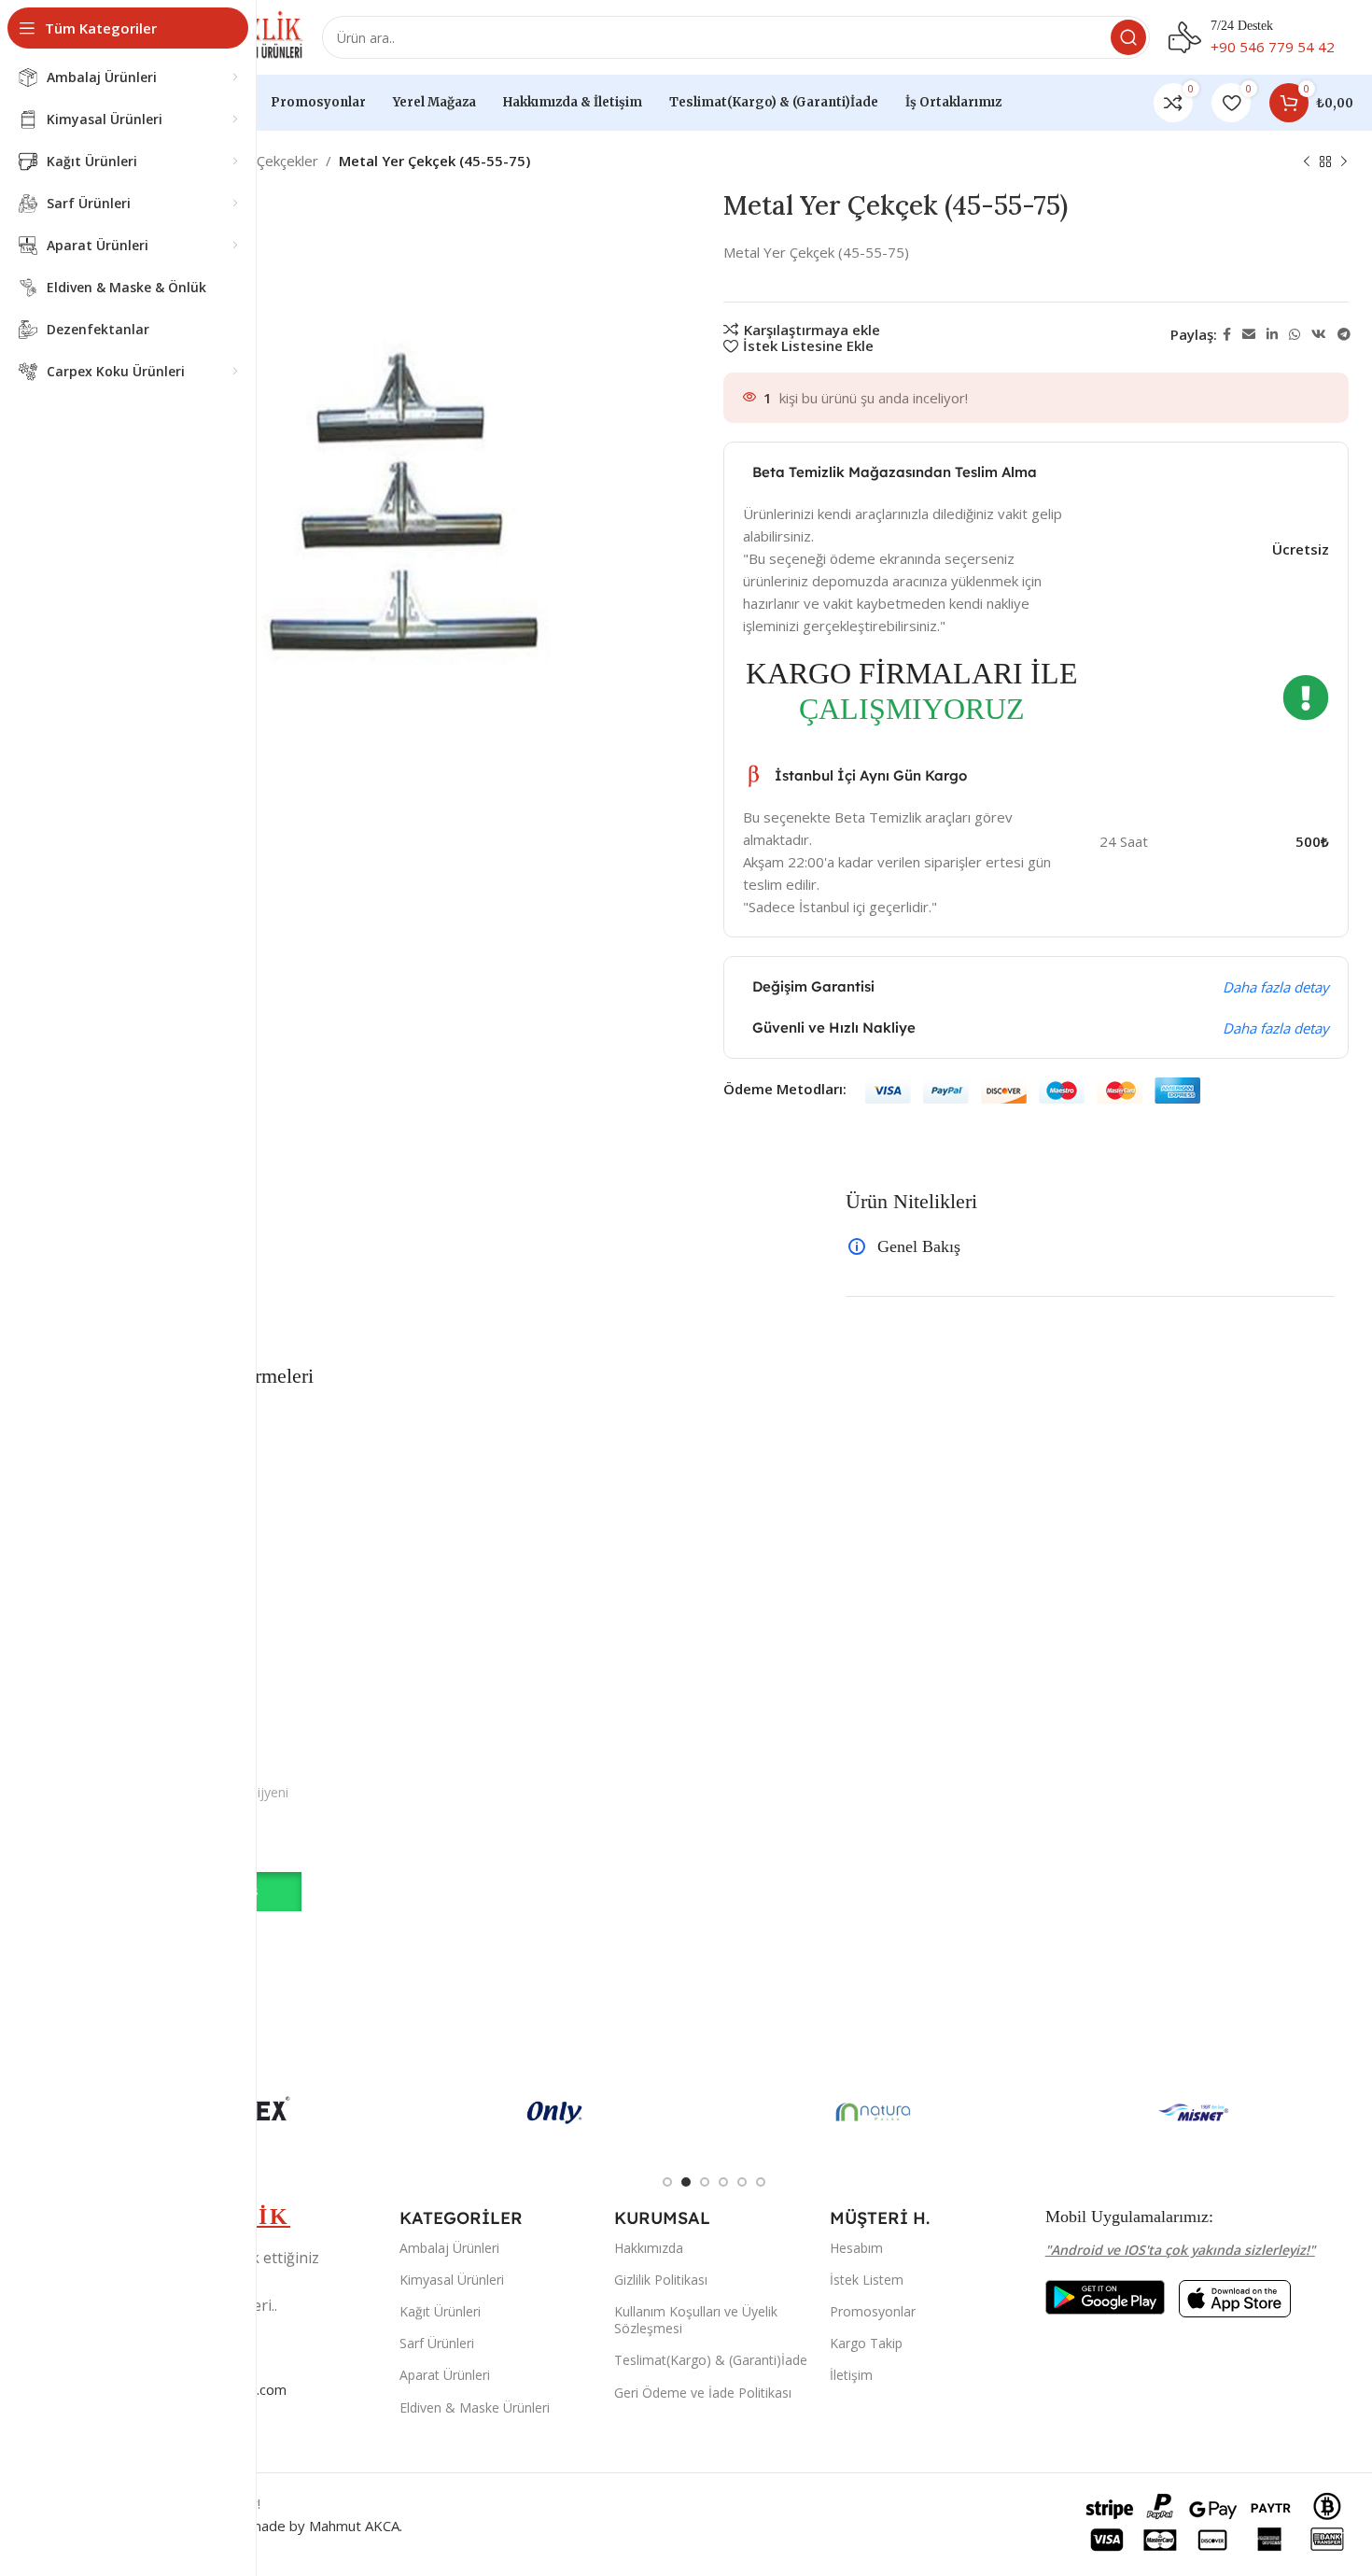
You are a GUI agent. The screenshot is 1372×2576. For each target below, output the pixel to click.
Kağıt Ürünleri (440, 2311)
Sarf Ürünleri (437, 2343)
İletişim (851, 2375)
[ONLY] (555, 2112)
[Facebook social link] (1227, 335)
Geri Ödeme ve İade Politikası (703, 2393)
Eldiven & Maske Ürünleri (475, 2407)
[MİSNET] (1194, 2112)
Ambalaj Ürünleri (449, 2248)
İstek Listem (867, 2280)
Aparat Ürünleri (445, 2375)
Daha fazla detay (1276, 987)
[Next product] (1344, 162)
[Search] (1128, 37)
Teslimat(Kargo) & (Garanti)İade (711, 2360)
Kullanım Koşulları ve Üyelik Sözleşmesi (696, 2320)
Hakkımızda (649, 2248)
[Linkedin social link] (1272, 335)
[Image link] (1105, 2295)
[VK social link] (1319, 335)
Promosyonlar (873, 2311)
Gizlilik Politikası (661, 2280)
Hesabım (856, 2248)
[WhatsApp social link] (1295, 335)
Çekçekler (287, 161)
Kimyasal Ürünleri (452, 2280)
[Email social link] (1249, 335)
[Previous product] (1307, 162)
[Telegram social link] (1344, 335)
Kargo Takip (866, 2343)
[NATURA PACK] (874, 2112)
